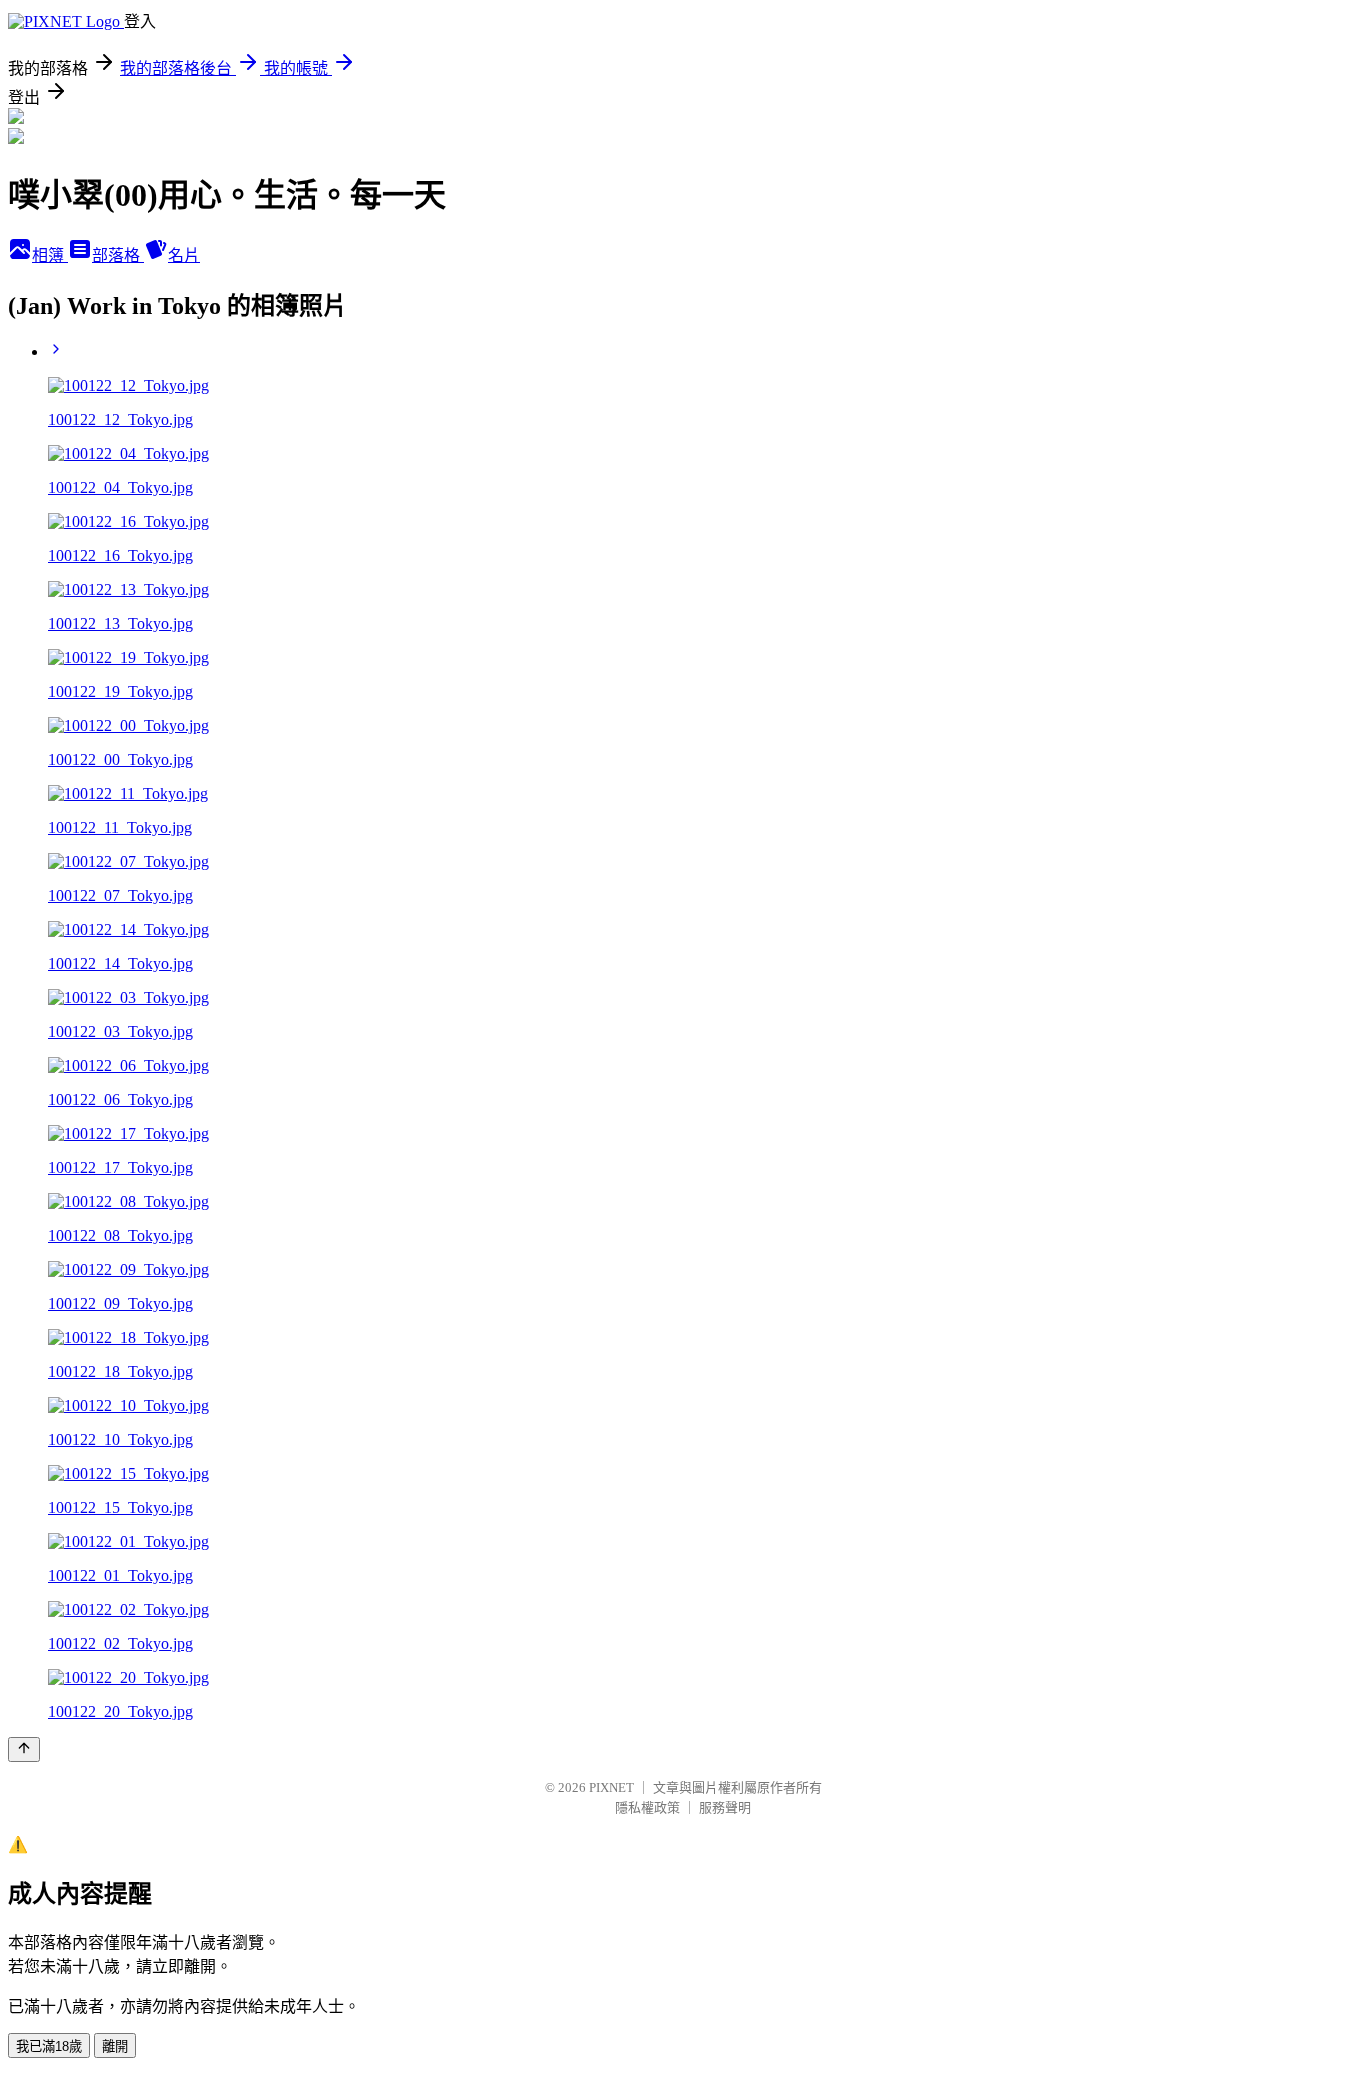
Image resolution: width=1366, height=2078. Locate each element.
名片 (184, 255)
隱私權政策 (647, 1807)
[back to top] (24, 1749)
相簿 (50, 255)
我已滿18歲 (49, 2046)
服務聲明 (725, 1807)
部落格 (118, 255)
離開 (115, 2046)
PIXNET (611, 1787)
